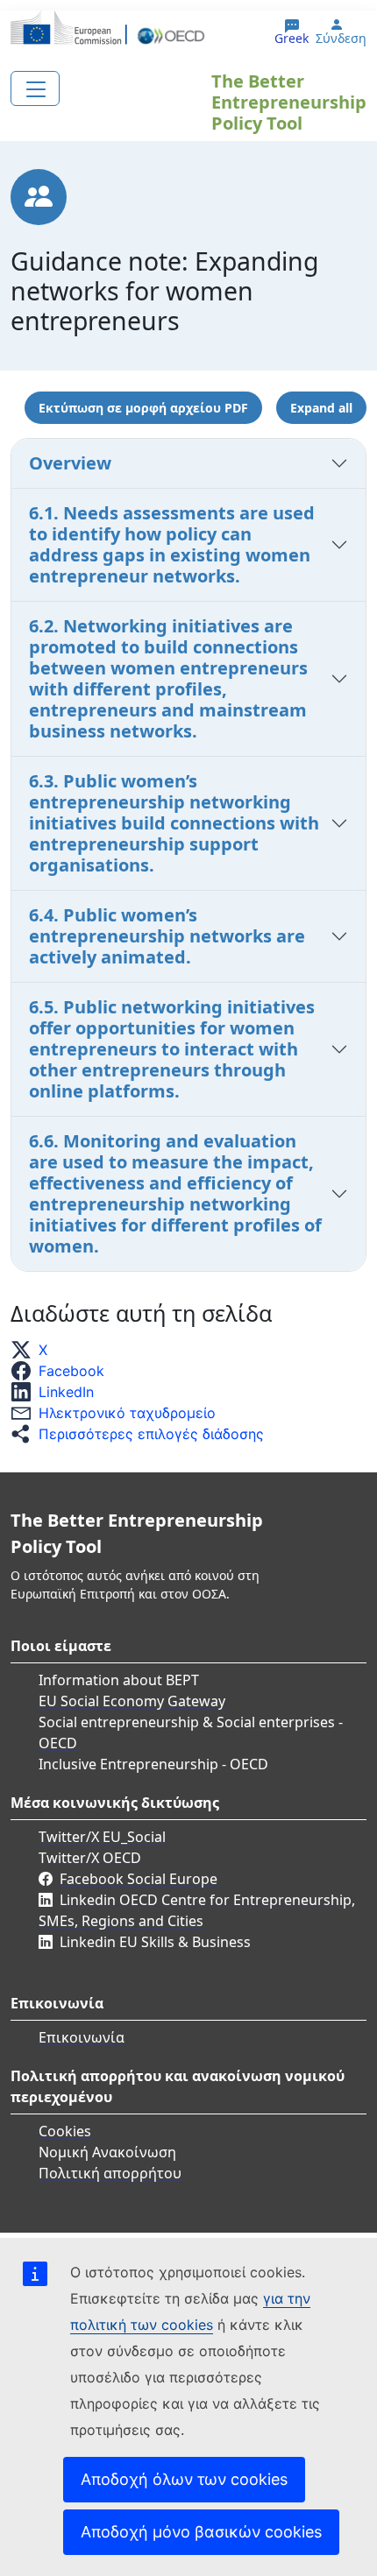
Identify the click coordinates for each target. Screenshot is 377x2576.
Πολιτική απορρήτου (110, 2173)
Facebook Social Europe (139, 1879)
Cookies (65, 2131)
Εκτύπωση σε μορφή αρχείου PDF (143, 408)
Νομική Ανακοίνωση (107, 2152)
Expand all (321, 408)
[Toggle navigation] (35, 88)
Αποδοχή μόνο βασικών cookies (201, 2532)
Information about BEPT (119, 1680)
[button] (34, 1350)
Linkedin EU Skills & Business (155, 1942)
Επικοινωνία (82, 2037)
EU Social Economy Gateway (132, 1701)
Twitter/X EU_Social (102, 1837)
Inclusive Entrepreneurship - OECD (153, 1764)
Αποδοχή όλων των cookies (184, 2479)
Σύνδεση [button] (341, 39)
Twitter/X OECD (90, 1858)
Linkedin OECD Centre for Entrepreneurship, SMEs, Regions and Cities (197, 1910)
